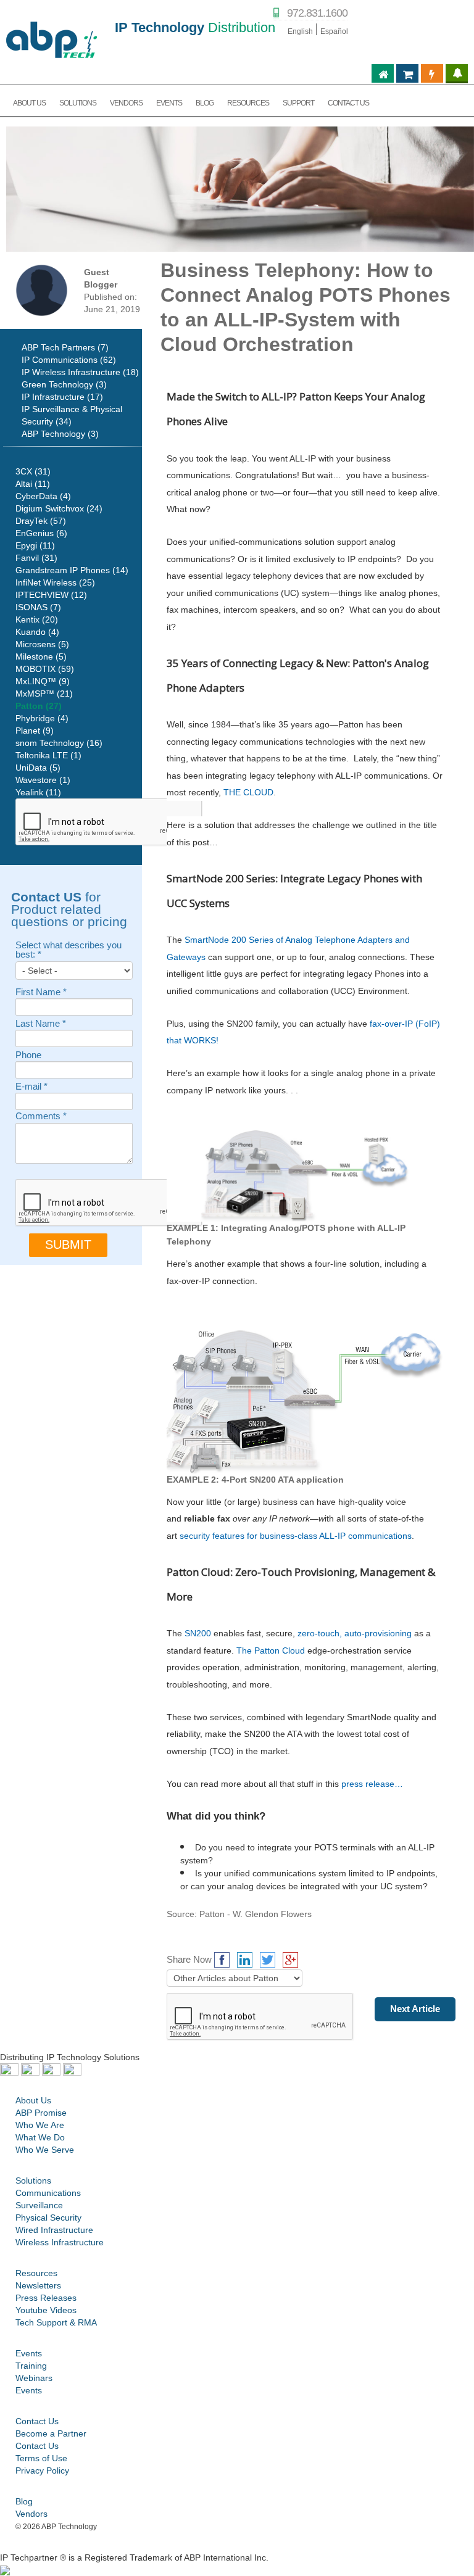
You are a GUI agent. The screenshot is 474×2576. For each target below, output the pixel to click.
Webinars (34, 2378)
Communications (48, 2193)
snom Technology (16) (59, 743)
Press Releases (46, 2298)
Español (334, 31)
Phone (28, 1055)
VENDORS (126, 103)
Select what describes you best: (69, 950)
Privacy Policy (42, 2470)
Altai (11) (33, 484)
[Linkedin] (245, 1960)
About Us (33, 2100)
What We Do (40, 2137)
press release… (372, 1784)
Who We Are (40, 2125)
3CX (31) (33, 471)
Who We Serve (45, 2150)
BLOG (205, 103)
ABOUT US (29, 103)
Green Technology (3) (64, 384)
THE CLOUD (248, 792)
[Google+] (290, 1960)
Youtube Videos (46, 2310)
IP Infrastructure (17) (62, 397)
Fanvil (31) (36, 558)
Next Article (415, 2009)
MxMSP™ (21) (44, 694)
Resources (36, 2273)
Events (29, 2353)
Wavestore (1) (43, 780)
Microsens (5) (42, 644)
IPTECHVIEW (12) (51, 595)
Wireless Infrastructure (60, 2242)
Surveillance (39, 2205)
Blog (24, 2501)
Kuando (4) (37, 632)
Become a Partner (51, 2433)
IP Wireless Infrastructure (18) (80, 372)
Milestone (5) (41, 656)
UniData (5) (38, 768)
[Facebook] (222, 1960)
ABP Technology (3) (60, 434)
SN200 (198, 1633)
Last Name (41, 1024)
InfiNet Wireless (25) (55, 582)
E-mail (31, 1087)
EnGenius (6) (41, 533)
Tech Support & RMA (56, 2322)
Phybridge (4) (42, 718)
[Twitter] (268, 1960)
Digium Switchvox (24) (59, 508)
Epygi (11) (35, 545)
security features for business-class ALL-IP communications (296, 1536)
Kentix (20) (37, 619)
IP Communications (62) (69, 360)
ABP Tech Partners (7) (65, 347)
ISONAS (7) (38, 607)
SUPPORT (298, 103)
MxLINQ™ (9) (43, 681)
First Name (41, 992)
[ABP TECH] (52, 38)
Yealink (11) (38, 792)
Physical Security (48, 2218)
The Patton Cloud (271, 1650)
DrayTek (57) (41, 521)
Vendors (31, 2514)
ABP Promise (41, 2113)
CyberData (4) (43, 496)
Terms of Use (41, 2458)
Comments (41, 1116)
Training (31, 2366)
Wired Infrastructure (54, 2230)
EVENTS (169, 103)
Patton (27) (39, 706)
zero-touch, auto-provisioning (355, 1633)
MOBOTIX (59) (45, 669)
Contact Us (37, 2421)
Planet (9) (35, 731)
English (300, 31)
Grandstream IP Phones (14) (72, 570)
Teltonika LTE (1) (48, 755)
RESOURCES (248, 103)
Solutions (78, 103)
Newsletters (38, 2285)
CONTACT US (348, 103)
